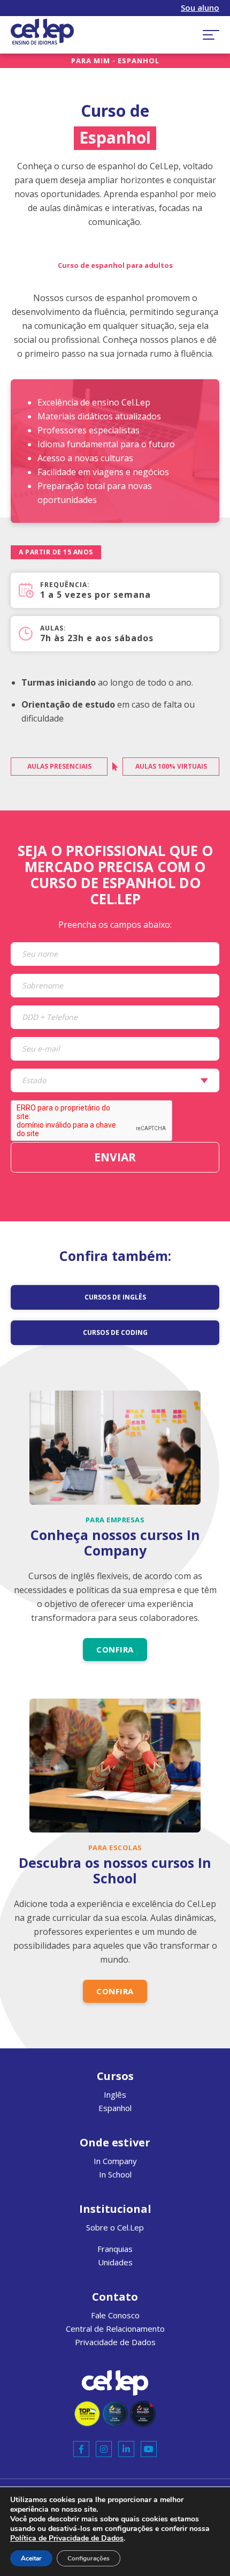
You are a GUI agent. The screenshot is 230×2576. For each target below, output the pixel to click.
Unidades (115, 2262)
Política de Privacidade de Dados (67, 2538)
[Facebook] (81, 2449)
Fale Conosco (115, 2315)
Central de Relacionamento (115, 2329)
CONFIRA (115, 1649)
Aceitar (31, 2558)
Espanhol (115, 2108)
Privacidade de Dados (115, 2342)
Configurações (89, 2558)
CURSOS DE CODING (115, 1332)
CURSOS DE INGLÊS (115, 1297)
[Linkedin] (126, 2449)
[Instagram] (104, 2449)
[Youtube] (149, 2449)
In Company (115, 2161)
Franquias (115, 2249)
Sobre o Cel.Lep (115, 2227)
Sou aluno (200, 8)
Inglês (115, 2094)
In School (115, 2174)
